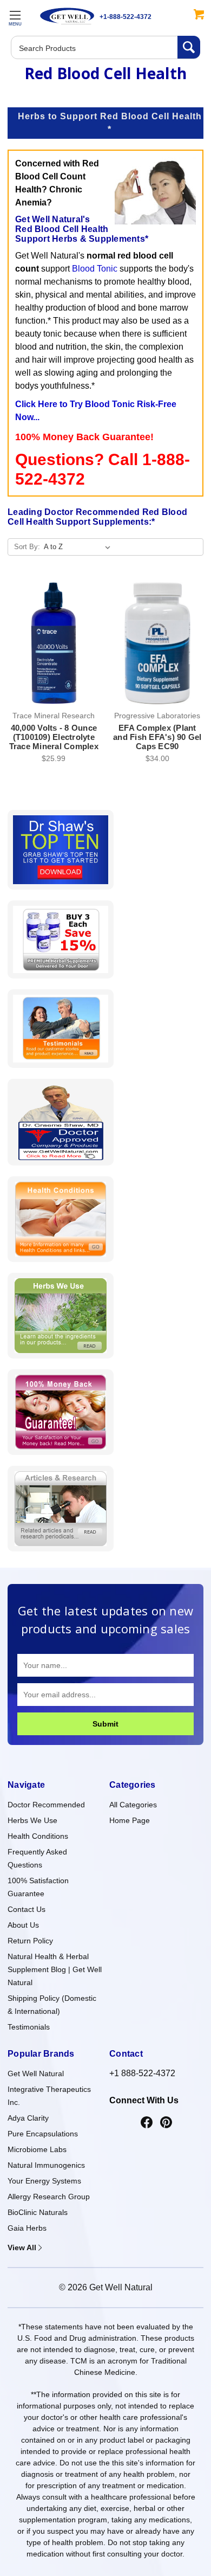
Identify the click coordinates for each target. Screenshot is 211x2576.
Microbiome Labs (37, 2149)
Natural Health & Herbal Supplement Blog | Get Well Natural (55, 1969)
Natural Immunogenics (46, 2165)
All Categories (133, 1805)
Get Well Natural (36, 2073)
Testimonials (29, 2027)
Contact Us (27, 1909)
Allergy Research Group (49, 2197)
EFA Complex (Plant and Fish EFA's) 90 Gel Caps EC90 (157, 737)
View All (22, 2247)
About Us (23, 1925)
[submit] (189, 47)
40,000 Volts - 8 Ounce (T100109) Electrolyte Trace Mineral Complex (54, 737)
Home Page (130, 1820)
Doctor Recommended (46, 1805)
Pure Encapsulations (43, 2134)
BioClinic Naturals (38, 2212)
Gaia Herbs (27, 2228)
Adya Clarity (28, 2118)
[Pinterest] (166, 2123)
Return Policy (30, 1941)
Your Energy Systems (44, 2181)
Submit (105, 1724)
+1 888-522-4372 (142, 2073)
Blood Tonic (95, 269)
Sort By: (27, 547)
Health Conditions (38, 1836)
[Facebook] (147, 2123)
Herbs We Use (32, 1820)
